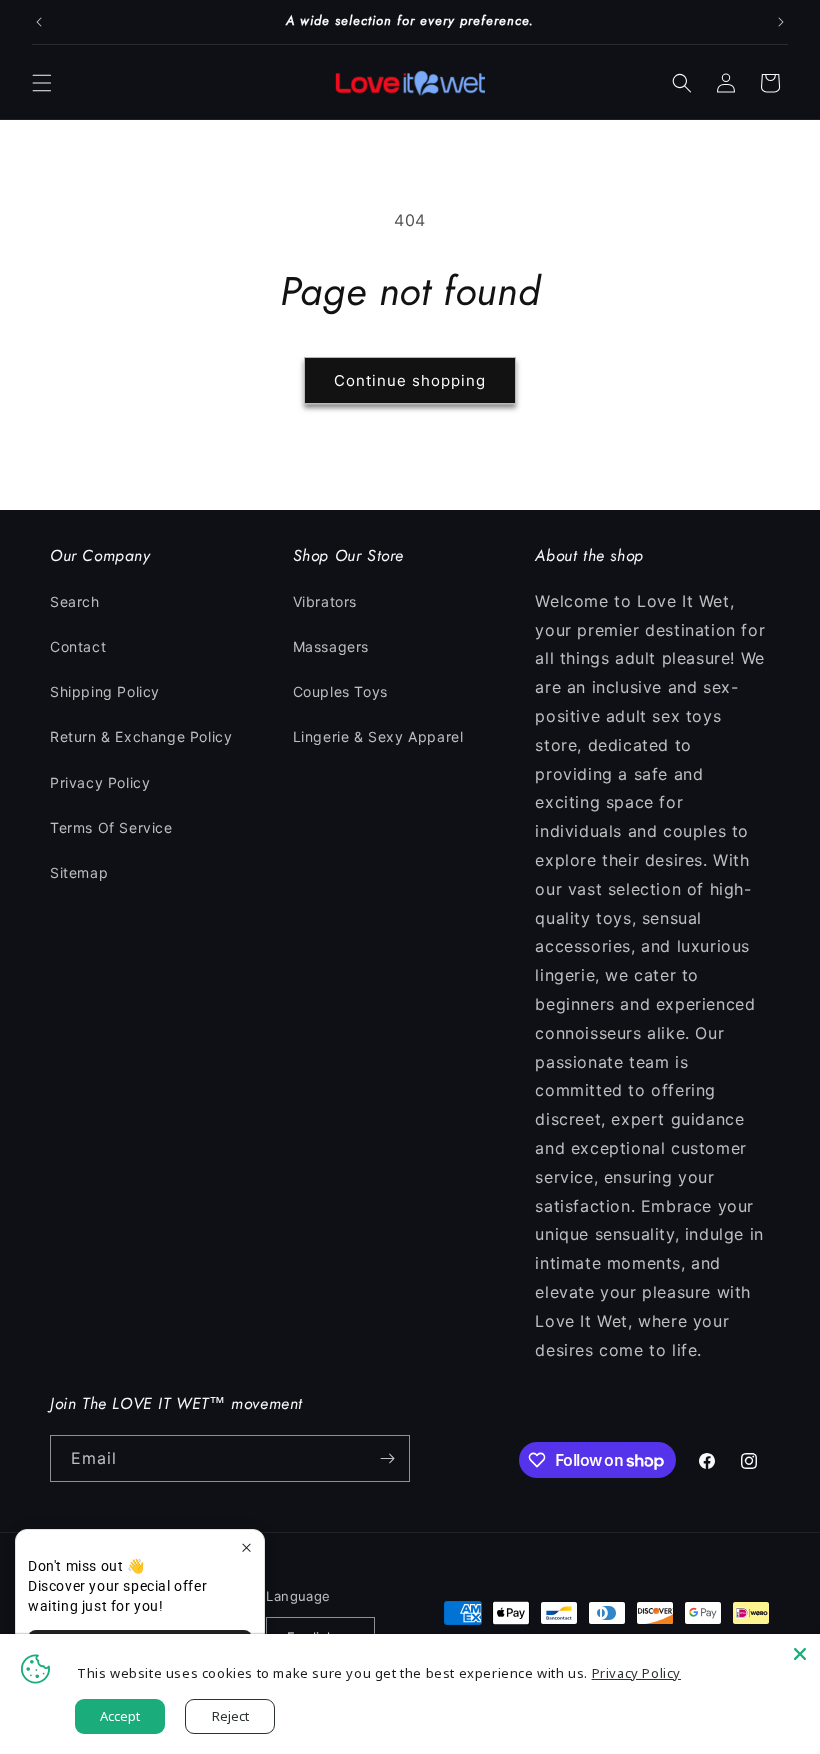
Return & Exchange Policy (141, 736)
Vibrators (325, 601)
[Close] (800, 1654)
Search (75, 601)
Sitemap (79, 872)
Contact (78, 646)
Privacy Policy (100, 782)
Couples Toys (340, 691)
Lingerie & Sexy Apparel (378, 736)
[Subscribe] (387, 1458)
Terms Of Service (111, 827)
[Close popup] (246, 1547)
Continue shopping (410, 380)
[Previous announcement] (39, 22)
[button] (42, 83)
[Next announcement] (781, 22)
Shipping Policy (105, 691)
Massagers (331, 646)
